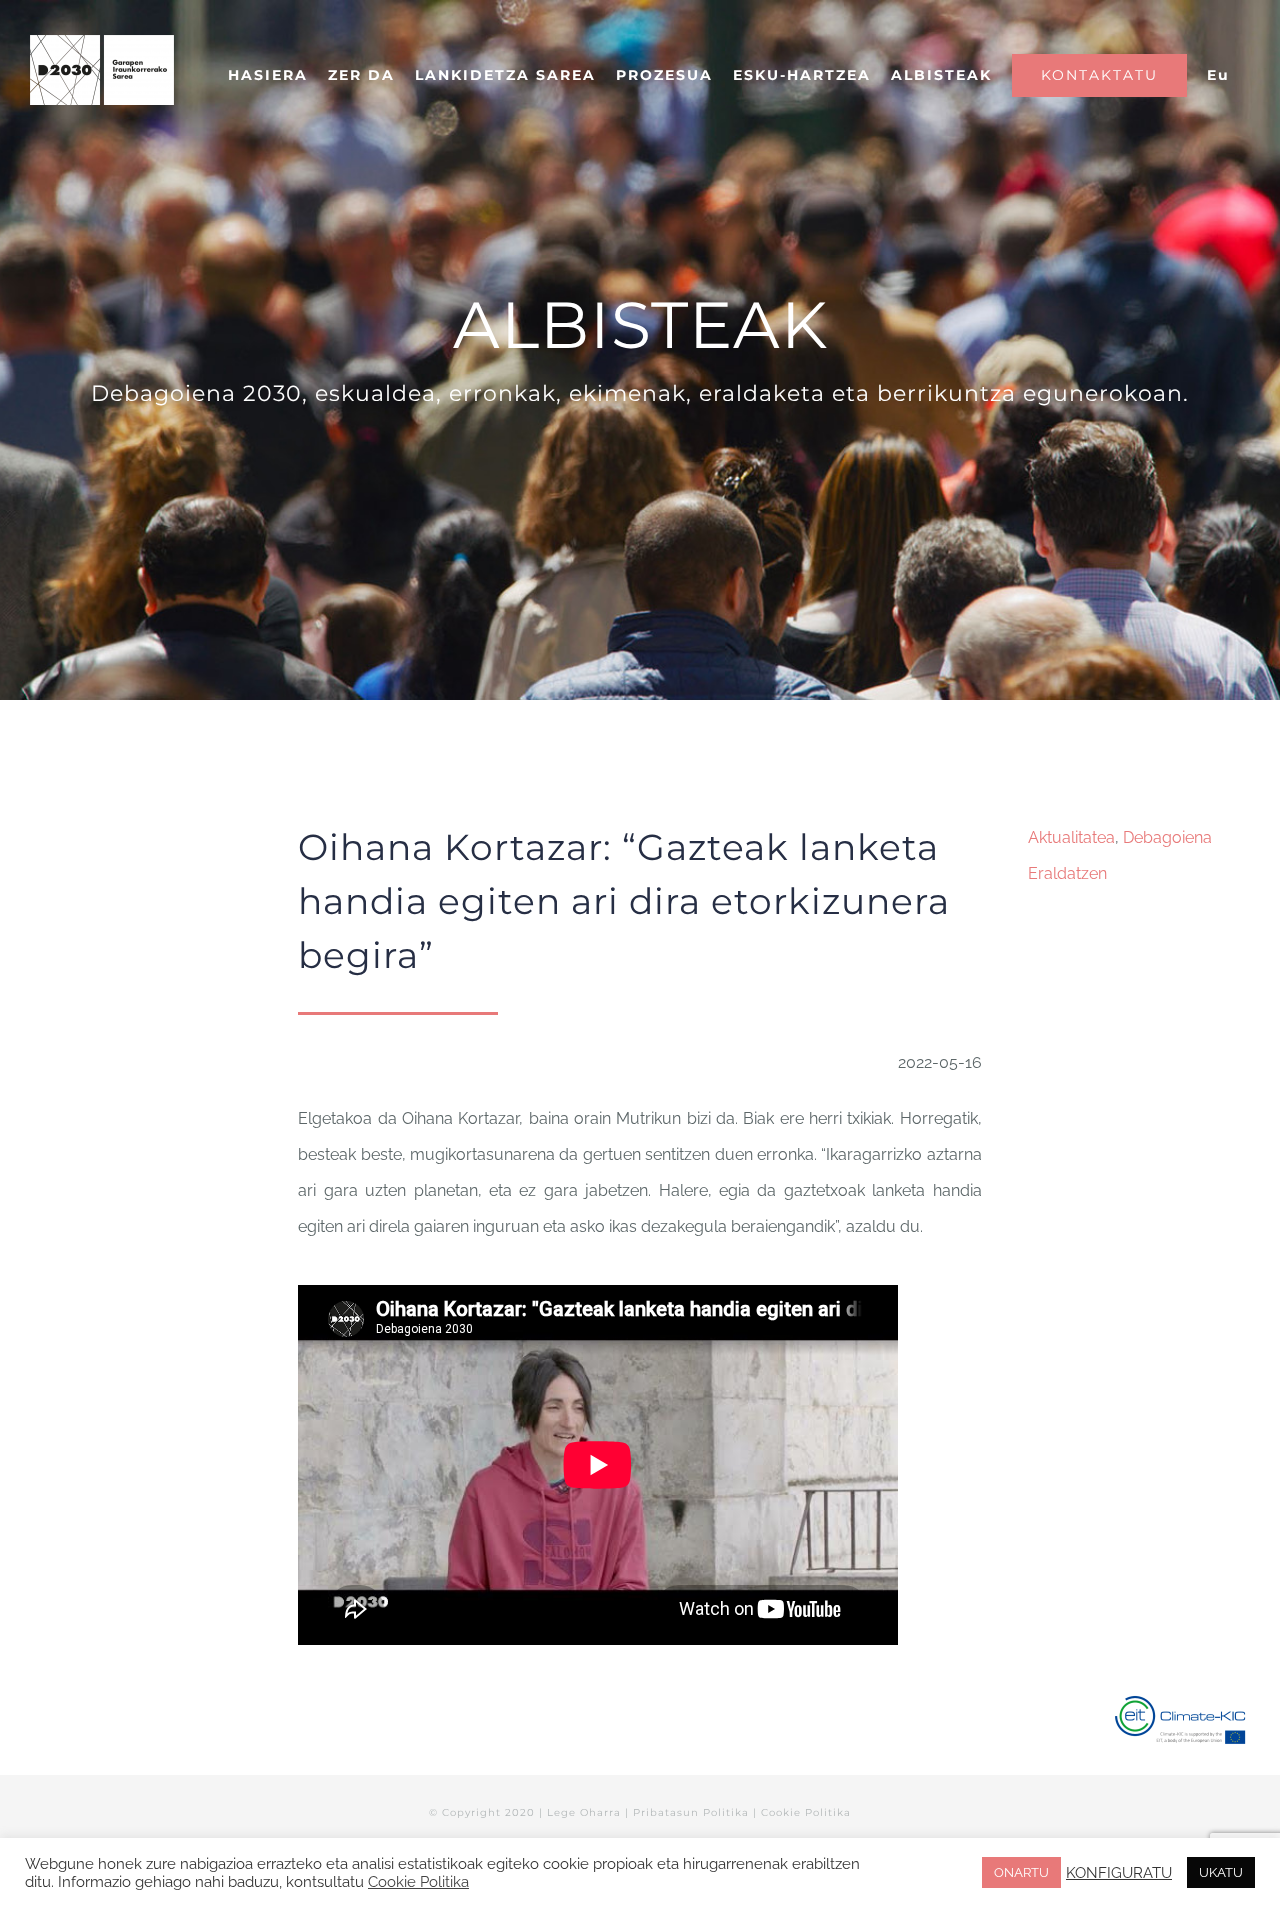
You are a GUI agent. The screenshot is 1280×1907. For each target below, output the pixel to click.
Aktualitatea (1071, 837)
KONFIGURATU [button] (1119, 1872)
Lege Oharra (584, 1812)
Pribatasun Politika (691, 1812)
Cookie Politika (806, 1812)
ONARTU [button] (1021, 1872)
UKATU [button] (1221, 1872)
